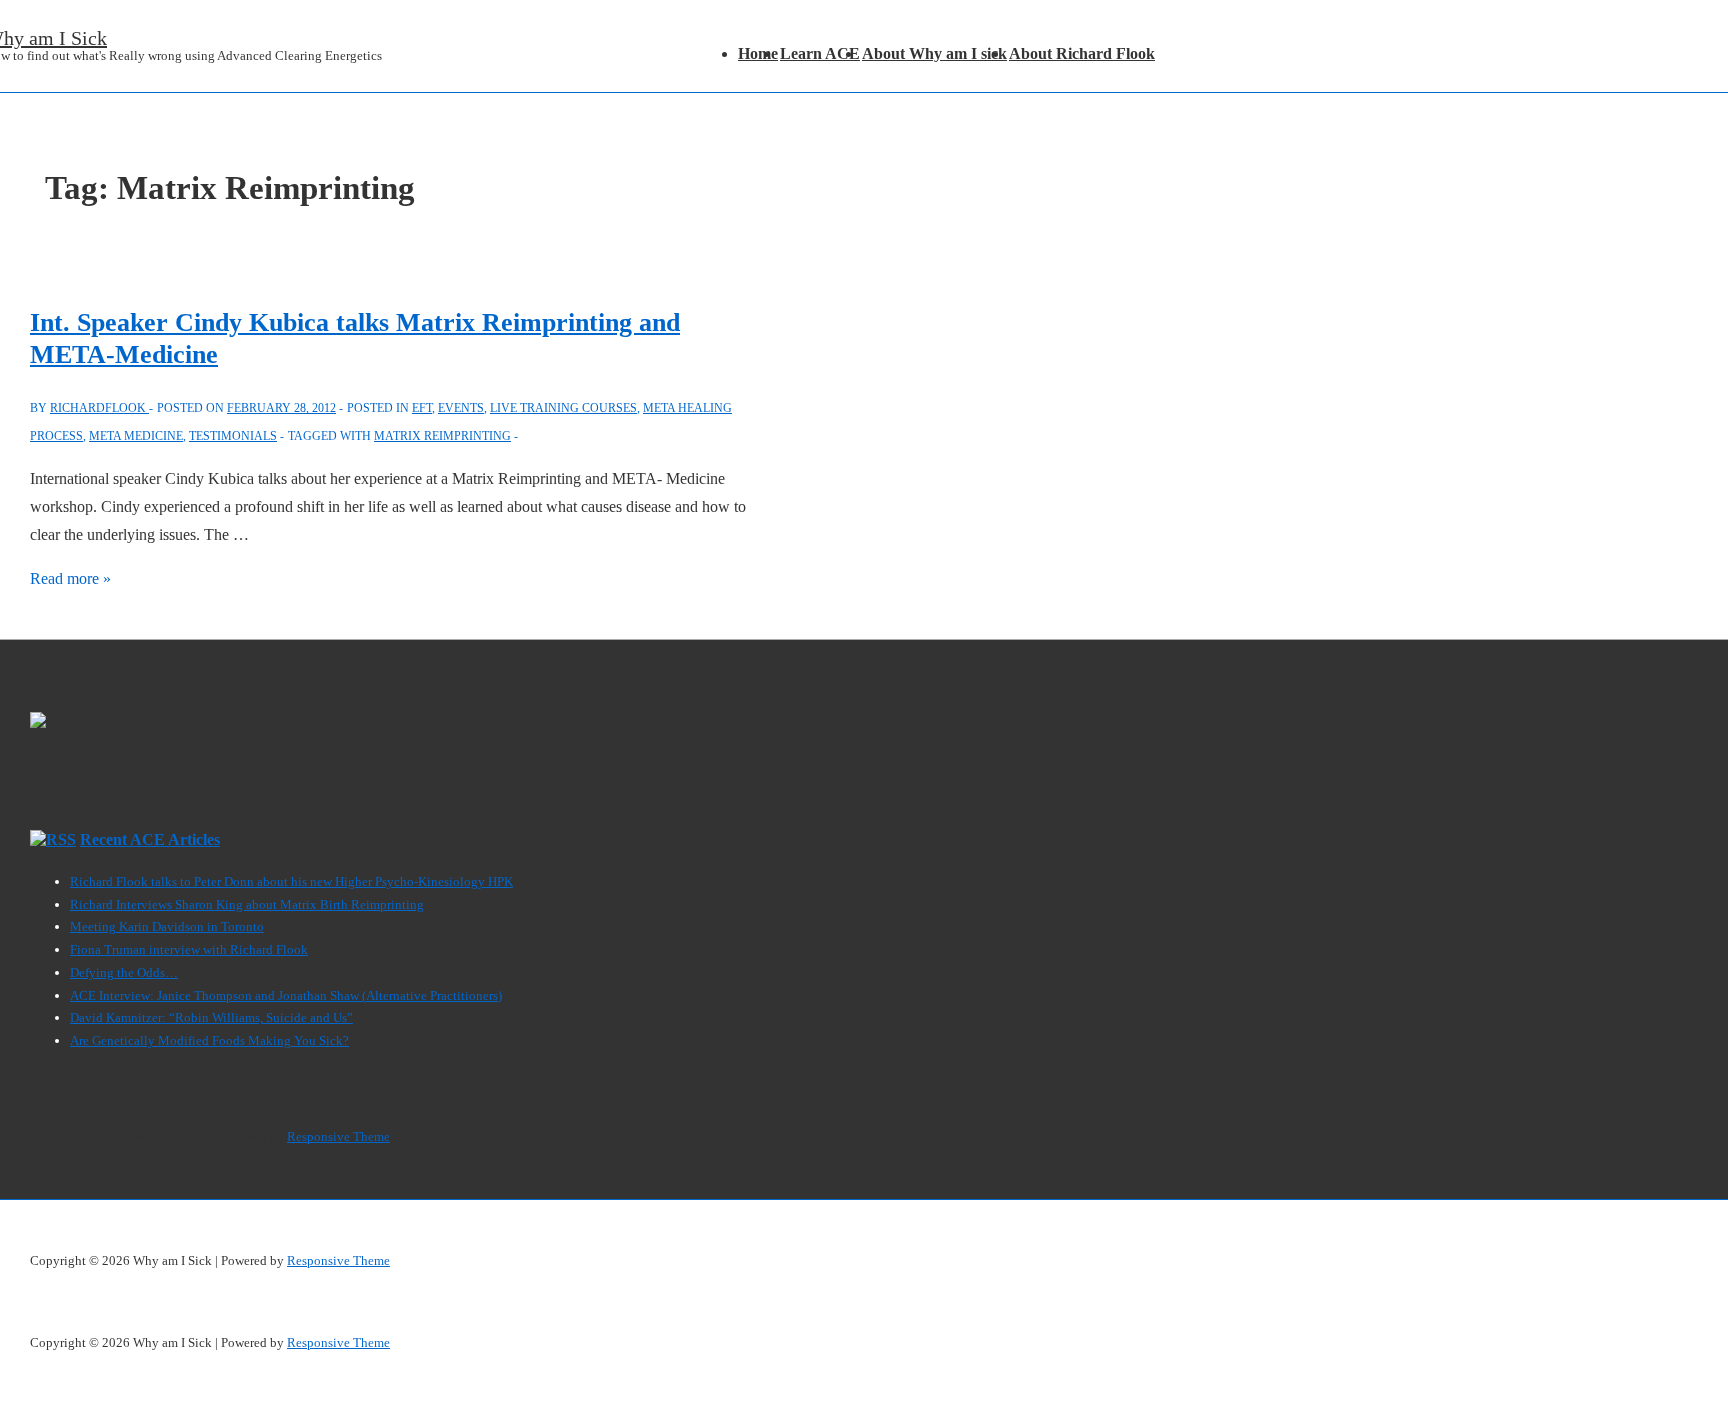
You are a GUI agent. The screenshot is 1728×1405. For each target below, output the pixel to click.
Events (461, 408)
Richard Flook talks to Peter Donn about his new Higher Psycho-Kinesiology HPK (291, 881)
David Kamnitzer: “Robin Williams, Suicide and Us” (211, 1017)
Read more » (70, 578)
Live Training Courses (563, 408)
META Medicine (136, 436)
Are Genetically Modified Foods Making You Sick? (209, 1040)
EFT (422, 408)
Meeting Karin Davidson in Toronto (167, 926)
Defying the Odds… (124, 972)
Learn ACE (820, 53)
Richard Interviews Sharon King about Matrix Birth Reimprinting (247, 904)
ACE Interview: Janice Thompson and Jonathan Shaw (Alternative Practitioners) (286, 995)
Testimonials (233, 436)
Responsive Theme (338, 1136)
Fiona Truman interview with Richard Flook (189, 949)
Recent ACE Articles (150, 839)
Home (758, 53)
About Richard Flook (1082, 53)
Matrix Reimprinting (442, 436)
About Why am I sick (934, 53)
